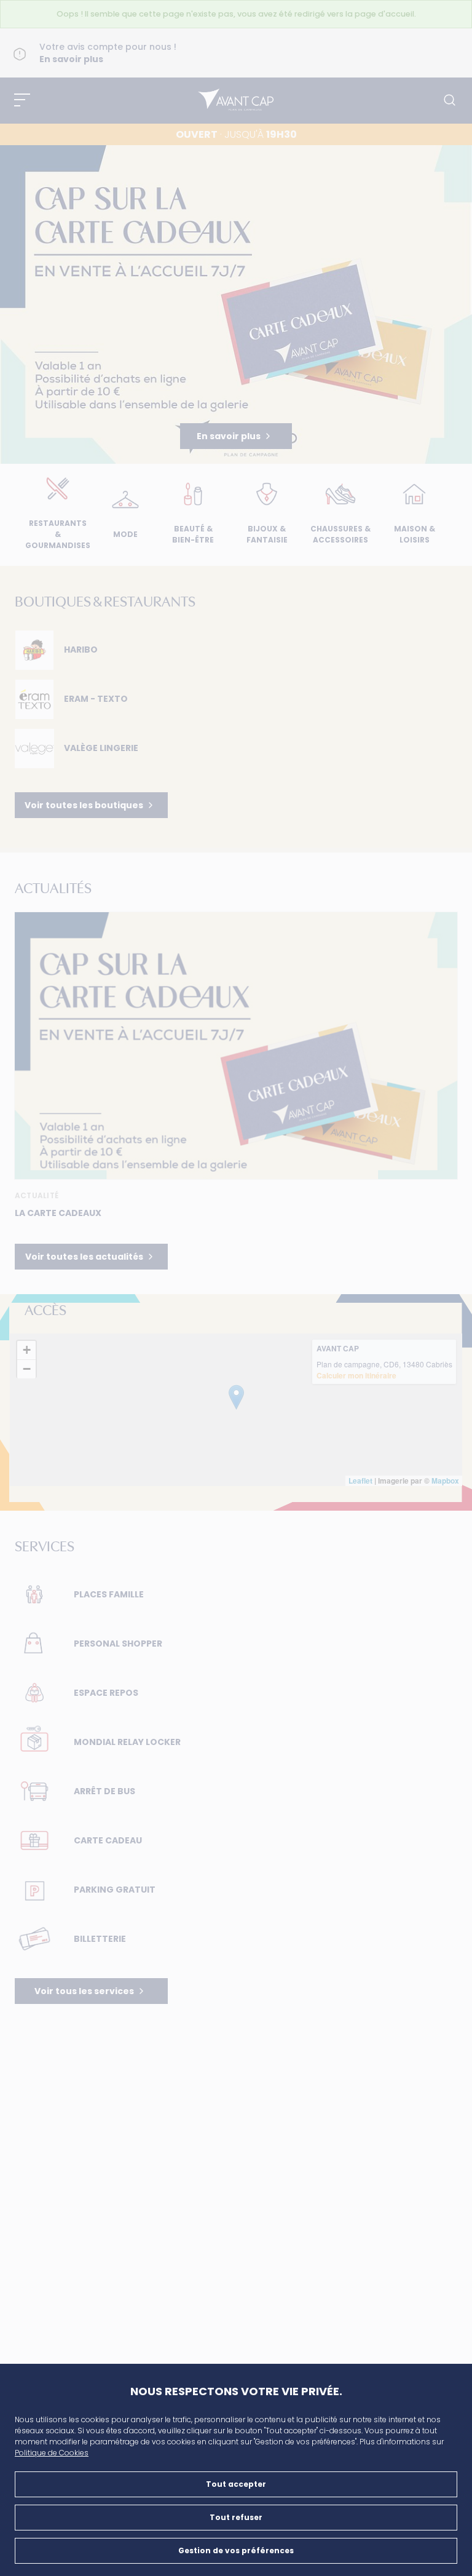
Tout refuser (236, 2517)
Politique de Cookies (52, 2453)
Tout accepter (236, 2484)
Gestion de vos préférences (236, 2550)
